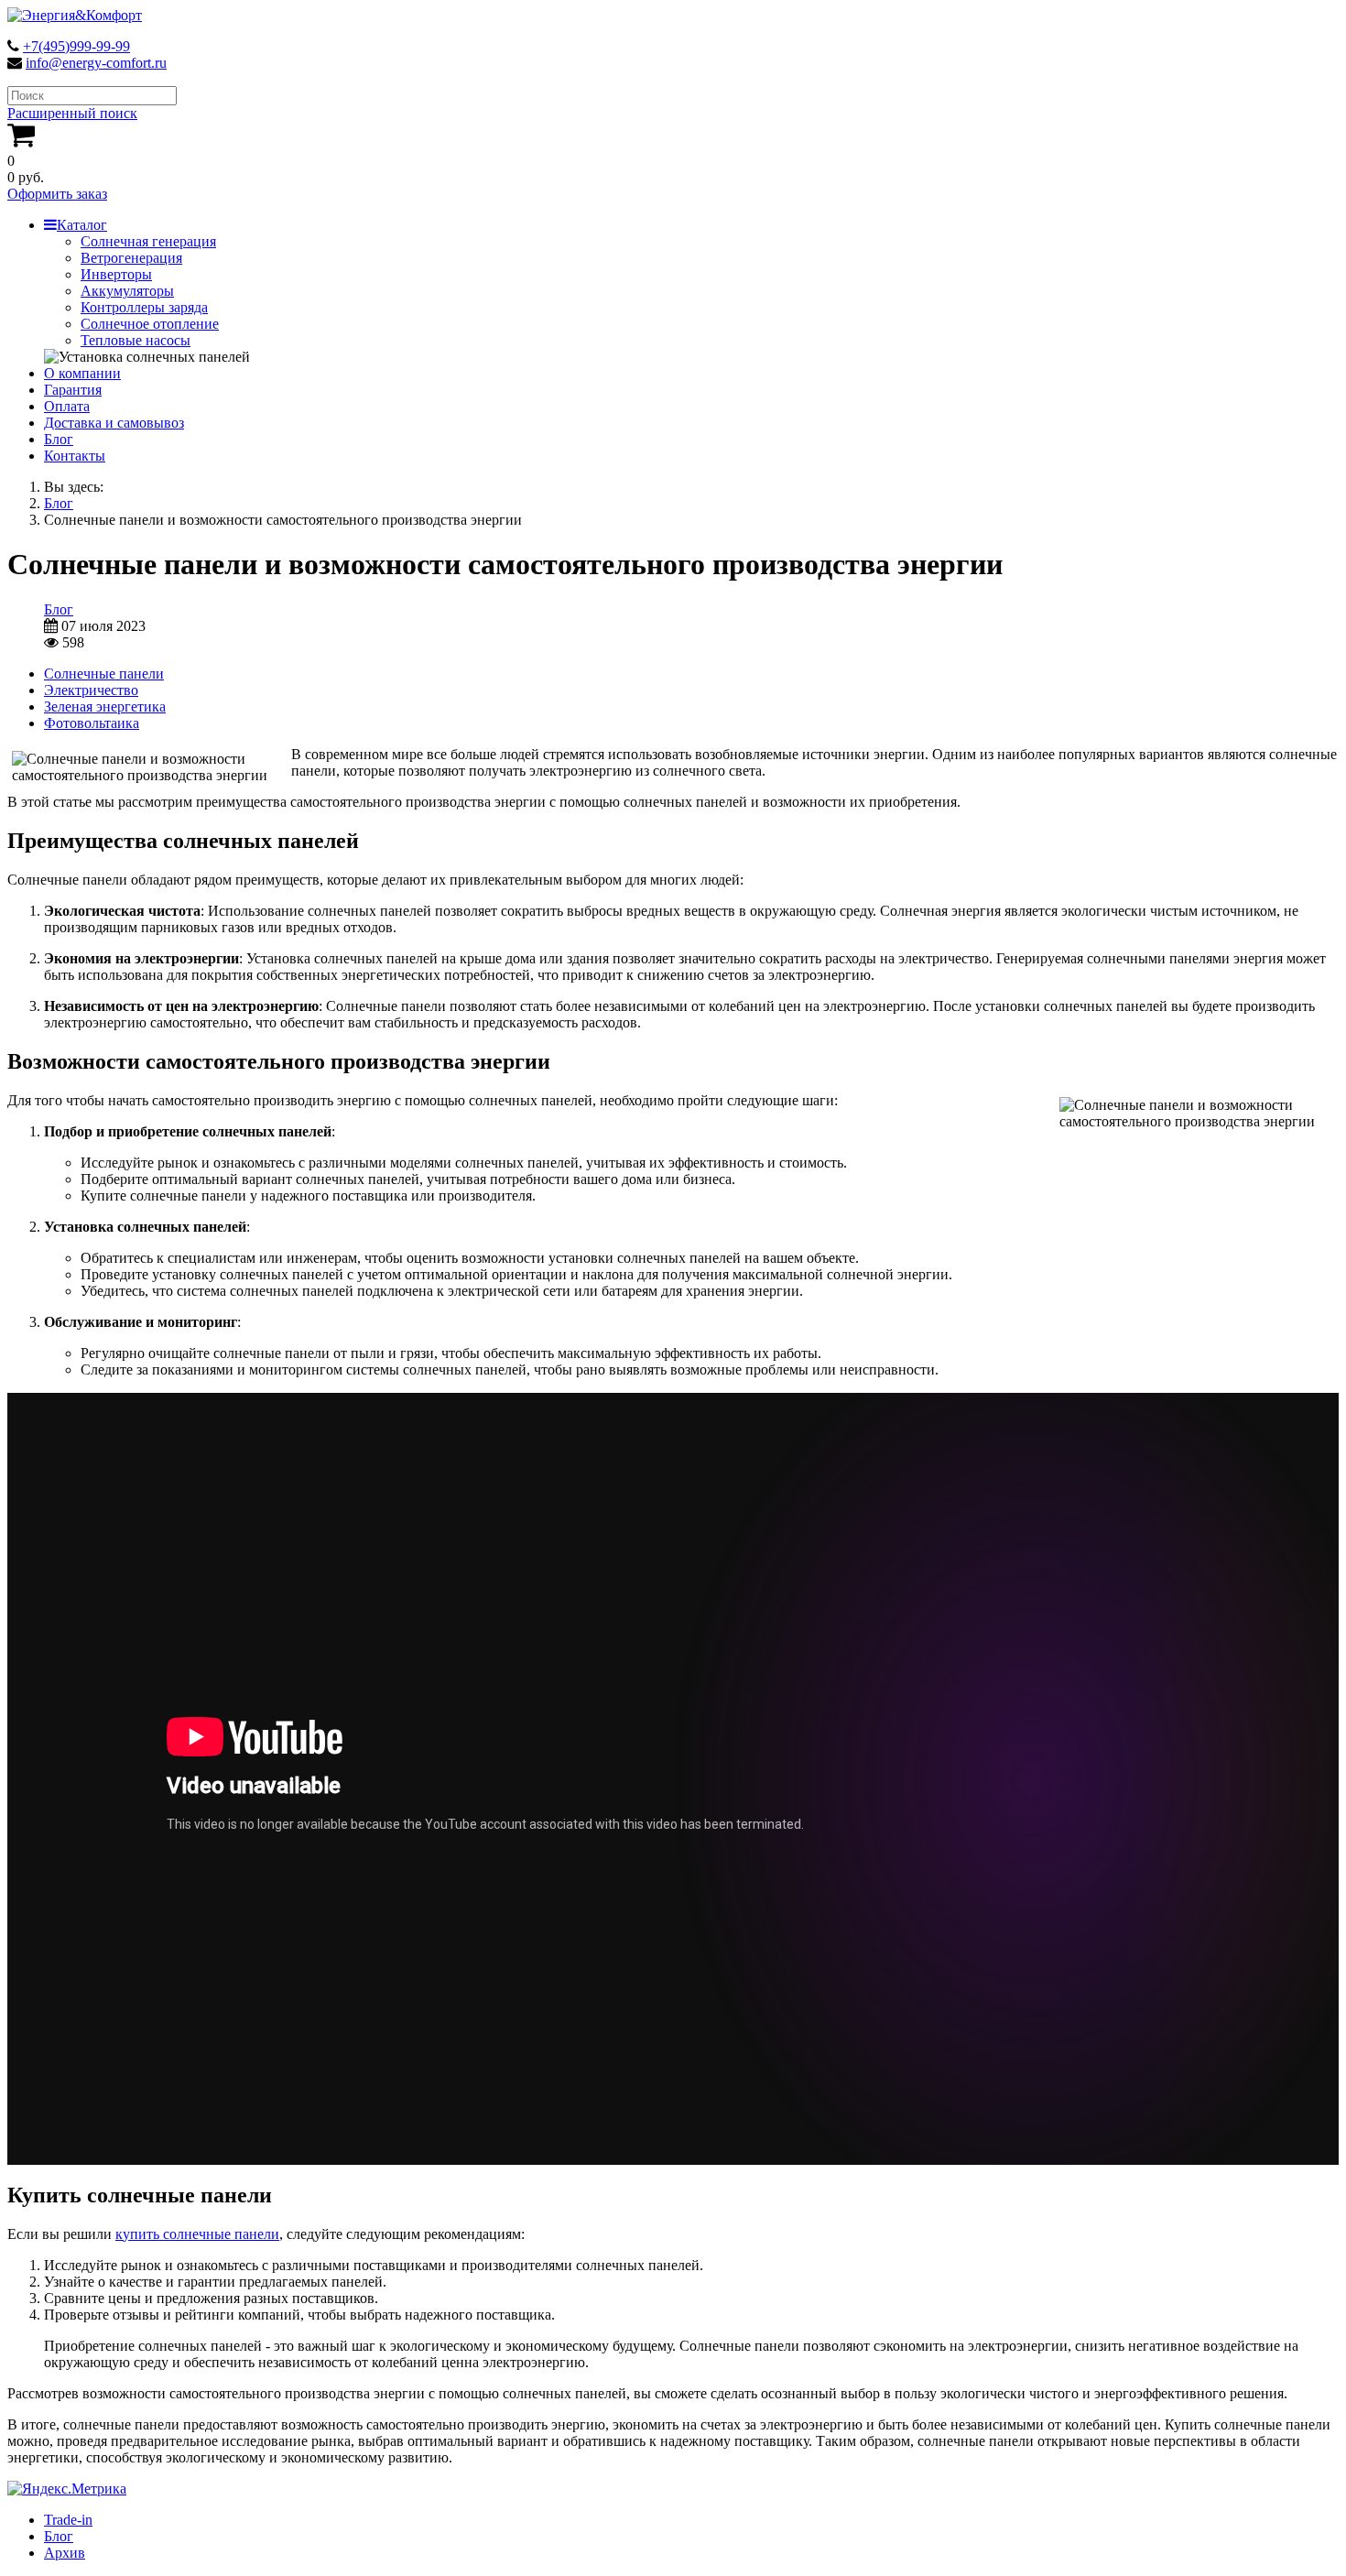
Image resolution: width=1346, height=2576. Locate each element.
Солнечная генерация (148, 241)
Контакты (75, 456)
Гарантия (73, 390)
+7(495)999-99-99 (76, 46)
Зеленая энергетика (105, 706)
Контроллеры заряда (144, 307)
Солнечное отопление (150, 324)
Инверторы (116, 274)
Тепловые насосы (136, 340)
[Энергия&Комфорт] (75, 15)
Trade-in (68, 2520)
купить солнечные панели (197, 2234)
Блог (59, 439)
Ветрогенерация (131, 258)
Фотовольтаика (92, 723)
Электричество (91, 690)
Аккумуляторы (127, 291)
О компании (82, 373)
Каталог (82, 225)
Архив (65, 2553)
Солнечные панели (104, 674)
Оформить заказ (57, 194)
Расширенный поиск (72, 113)
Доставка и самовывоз (114, 423)
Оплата (67, 406)
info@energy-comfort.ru (96, 63)
